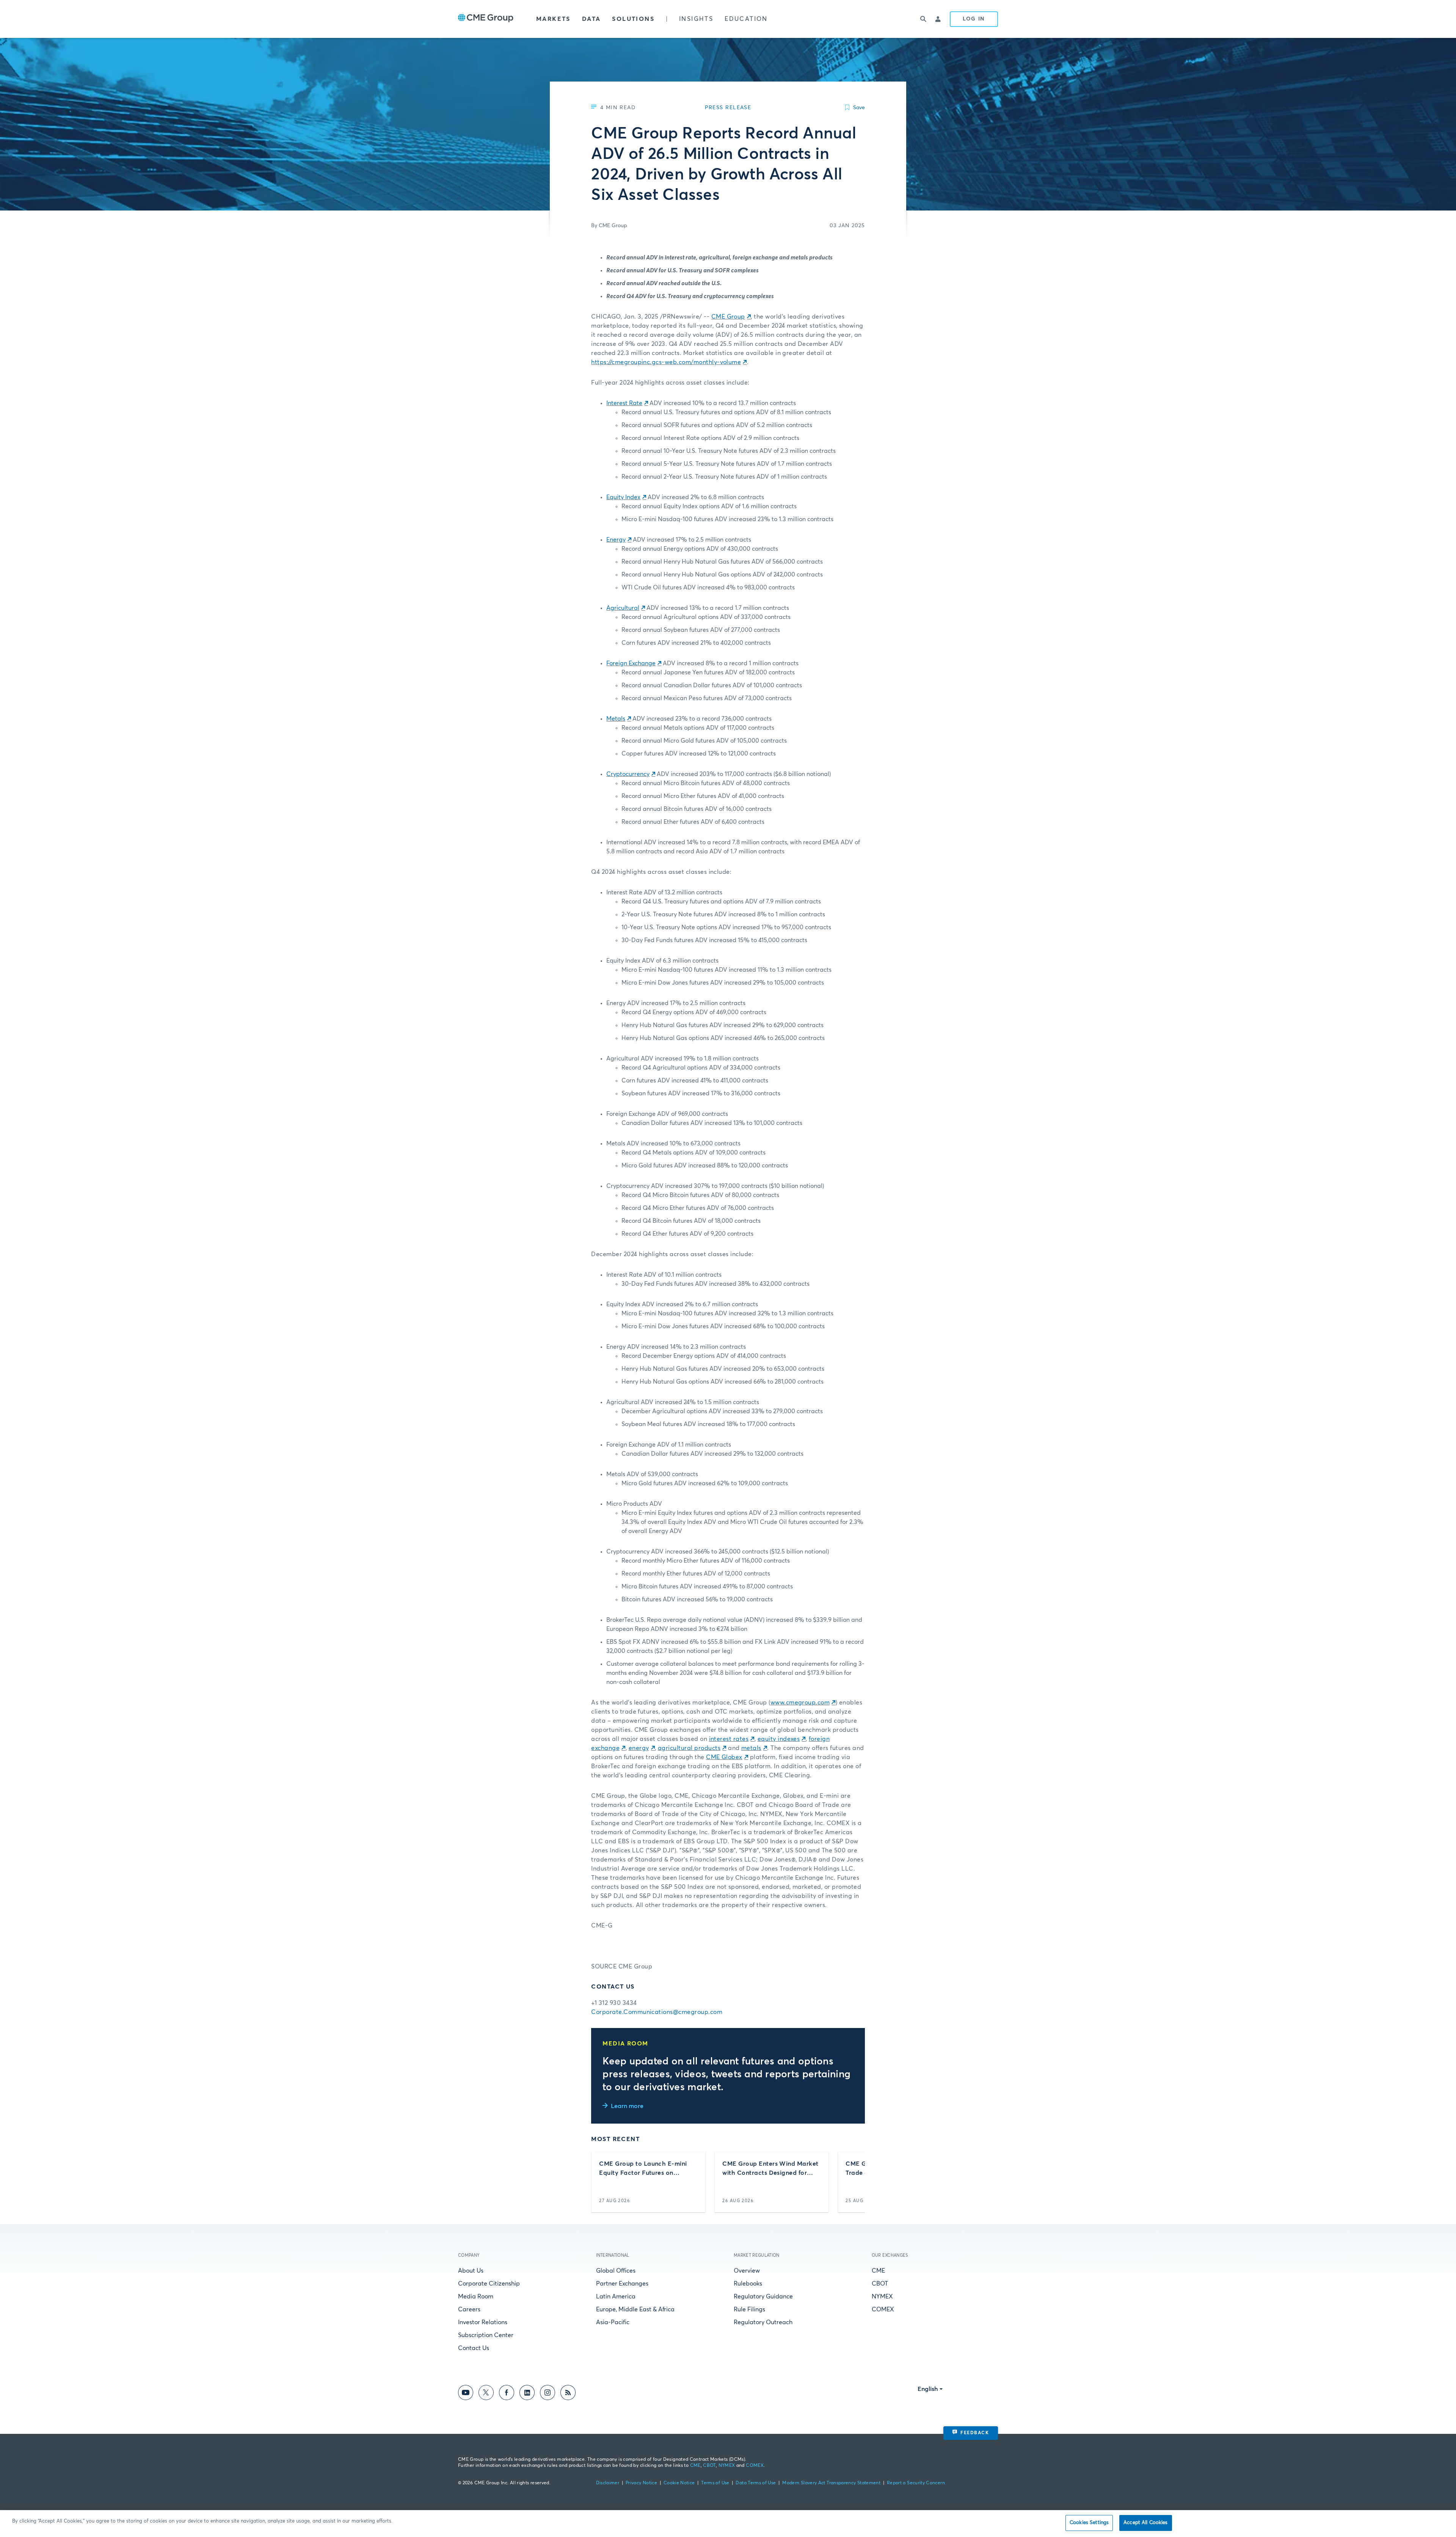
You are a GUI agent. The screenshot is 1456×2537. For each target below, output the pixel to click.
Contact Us (474, 2348)
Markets (553, 19)
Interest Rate (624, 403)
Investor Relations (483, 2322)
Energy (616, 540)
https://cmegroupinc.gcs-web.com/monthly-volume (666, 362)
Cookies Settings (1089, 2523)
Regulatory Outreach (763, 2322)
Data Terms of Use (756, 2483)
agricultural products (689, 1748)
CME (878, 2271)
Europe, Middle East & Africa (635, 2309)
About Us (471, 2271)
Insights (696, 19)
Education (746, 19)
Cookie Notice (679, 2483)
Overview (747, 2271)
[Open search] (923, 19)
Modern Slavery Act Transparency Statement (831, 2483)
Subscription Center (486, 2335)
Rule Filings (749, 2309)
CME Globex (724, 1757)
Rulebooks (748, 2284)
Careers (469, 2309)
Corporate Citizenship (489, 2284)
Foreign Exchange (631, 663)
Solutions (633, 19)
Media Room (476, 2297)
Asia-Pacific (613, 2322)
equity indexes (779, 1739)
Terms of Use (715, 2483)
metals (751, 1748)
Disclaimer (608, 2483)
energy (639, 1748)
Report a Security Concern (916, 2483)
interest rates (729, 1739)
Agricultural (623, 608)
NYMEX (882, 2297)
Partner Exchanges (622, 2284)
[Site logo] (486, 19)
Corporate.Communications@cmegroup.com (657, 2012)
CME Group (728, 317)
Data (591, 19)
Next (853, 2182)
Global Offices (616, 2271)
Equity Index (623, 497)
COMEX (883, 2309)
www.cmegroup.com (800, 1703)
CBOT (880, 2284)
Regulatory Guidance (763, 2297)
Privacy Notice (641, 2483)
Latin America (616, 2297)
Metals (616, 719)
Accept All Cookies (1145, 2523)
